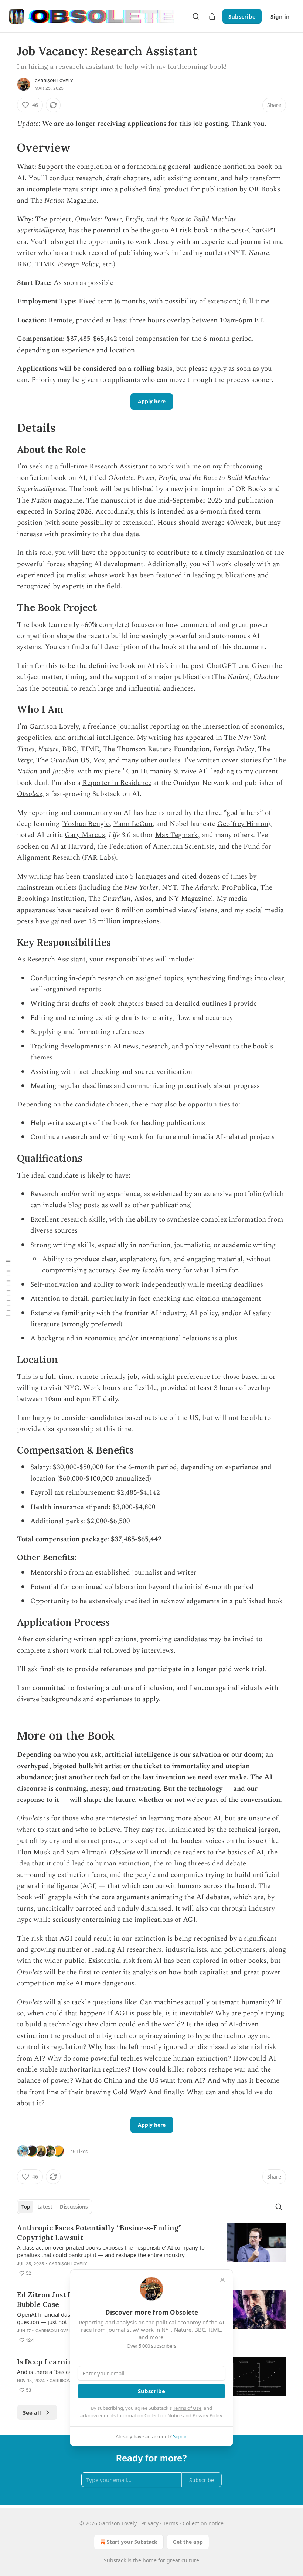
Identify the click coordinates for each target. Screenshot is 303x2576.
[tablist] (55, 2207)
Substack (115, 2560)
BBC (69, 749)
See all (32, 2412)
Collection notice (203, 2523)
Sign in (280, 16)
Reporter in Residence (117, 783)
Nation (27, 771)
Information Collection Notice (149, 2415)
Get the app (188, 2542)
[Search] (196, 16)
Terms (171, 2523)
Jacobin (63, 771)
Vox (99, 760)
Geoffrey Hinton (243, 824)
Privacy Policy (207, 2415)
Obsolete (30, 794)
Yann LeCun (133, 824)
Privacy (150, 2523)
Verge (25, 760)
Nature (48, 749)
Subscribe (242, 16)
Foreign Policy (234, 749)
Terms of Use (187, 2408)
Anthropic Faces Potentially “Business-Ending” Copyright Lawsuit (99, 2233)
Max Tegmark (177, 835)
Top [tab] (26, 2207)
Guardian (65, 760)
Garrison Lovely (54, 81)
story (173, 1270)
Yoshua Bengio (86, 824)
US (85, 760)
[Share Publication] (212, 16)
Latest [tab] (45, 2207)
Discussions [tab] (74, 2207)
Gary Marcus (85, 835)
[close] (222, 2280)
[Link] (7, 148)
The (231, 738)
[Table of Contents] (8, 1288)
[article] (151, 2250)
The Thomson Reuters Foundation (156, 749)
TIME (90, 749)
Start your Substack (132, 2542)
